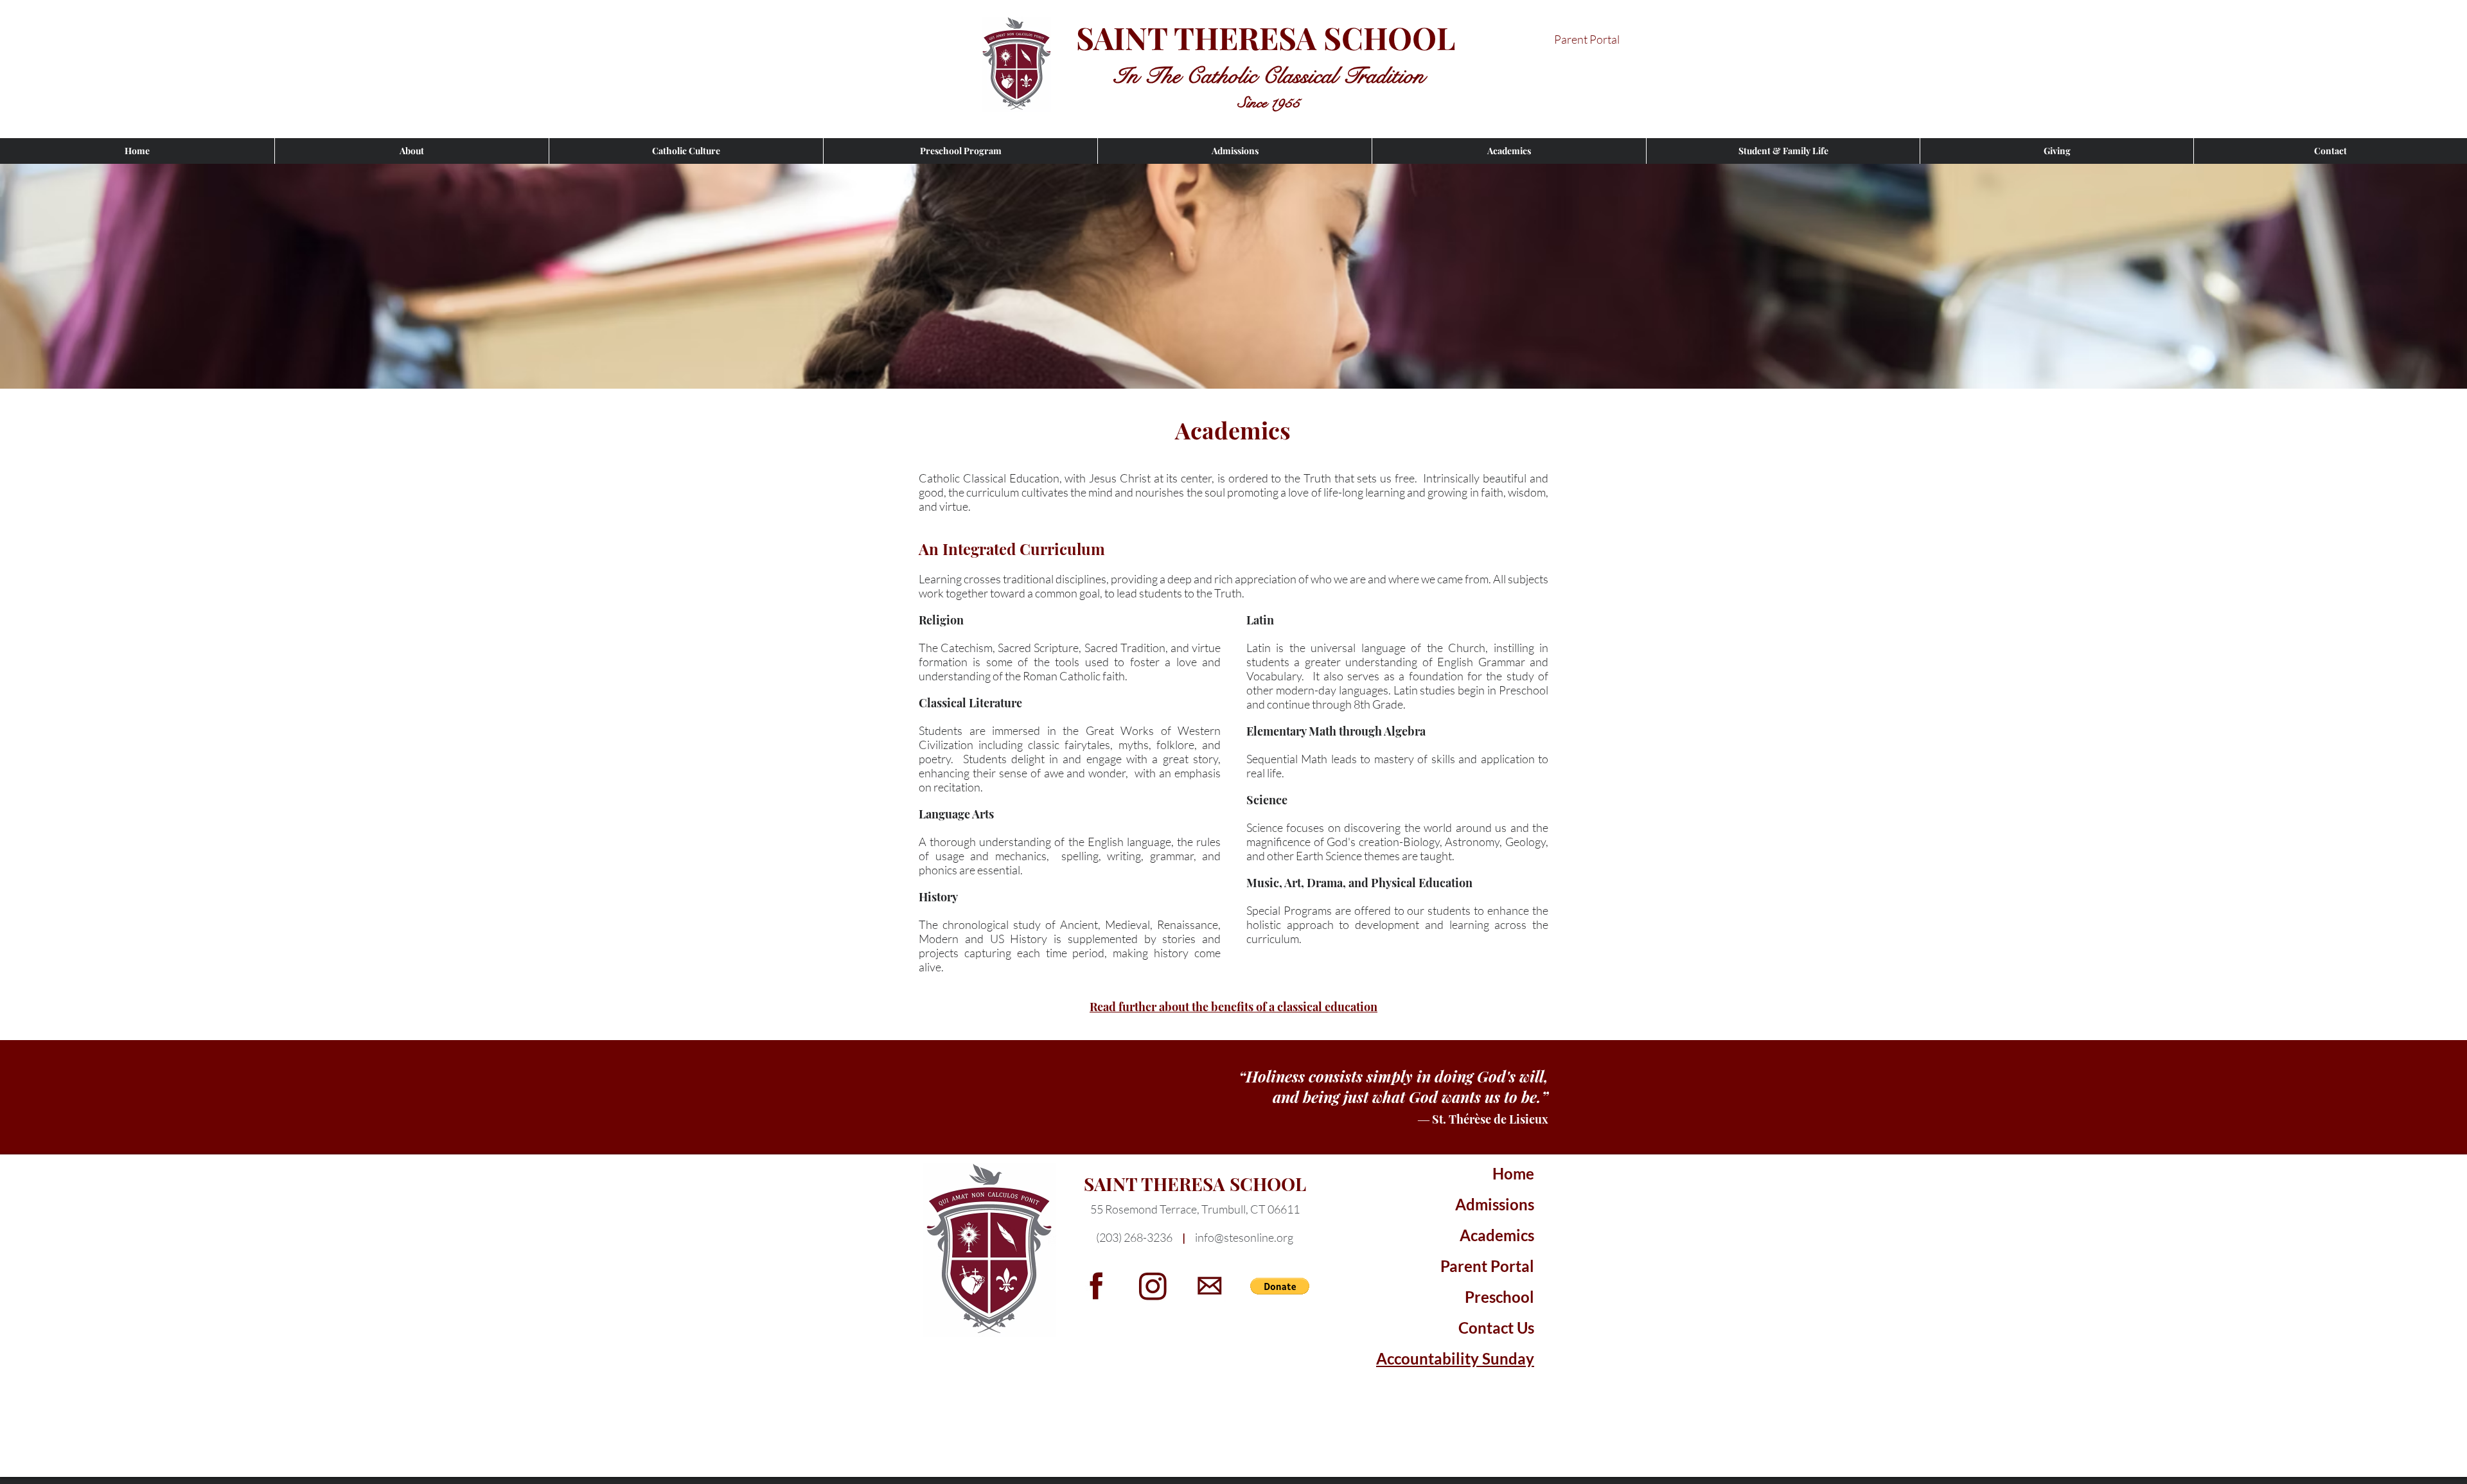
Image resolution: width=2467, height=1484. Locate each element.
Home (1513, 1173)
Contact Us (1496, 1328)
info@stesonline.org (1244, 1237)
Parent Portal (1487, 1266)
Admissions (1495, 1204)
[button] (411, 151)
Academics (1497, 1235)
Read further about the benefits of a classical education (1233, 1007)
